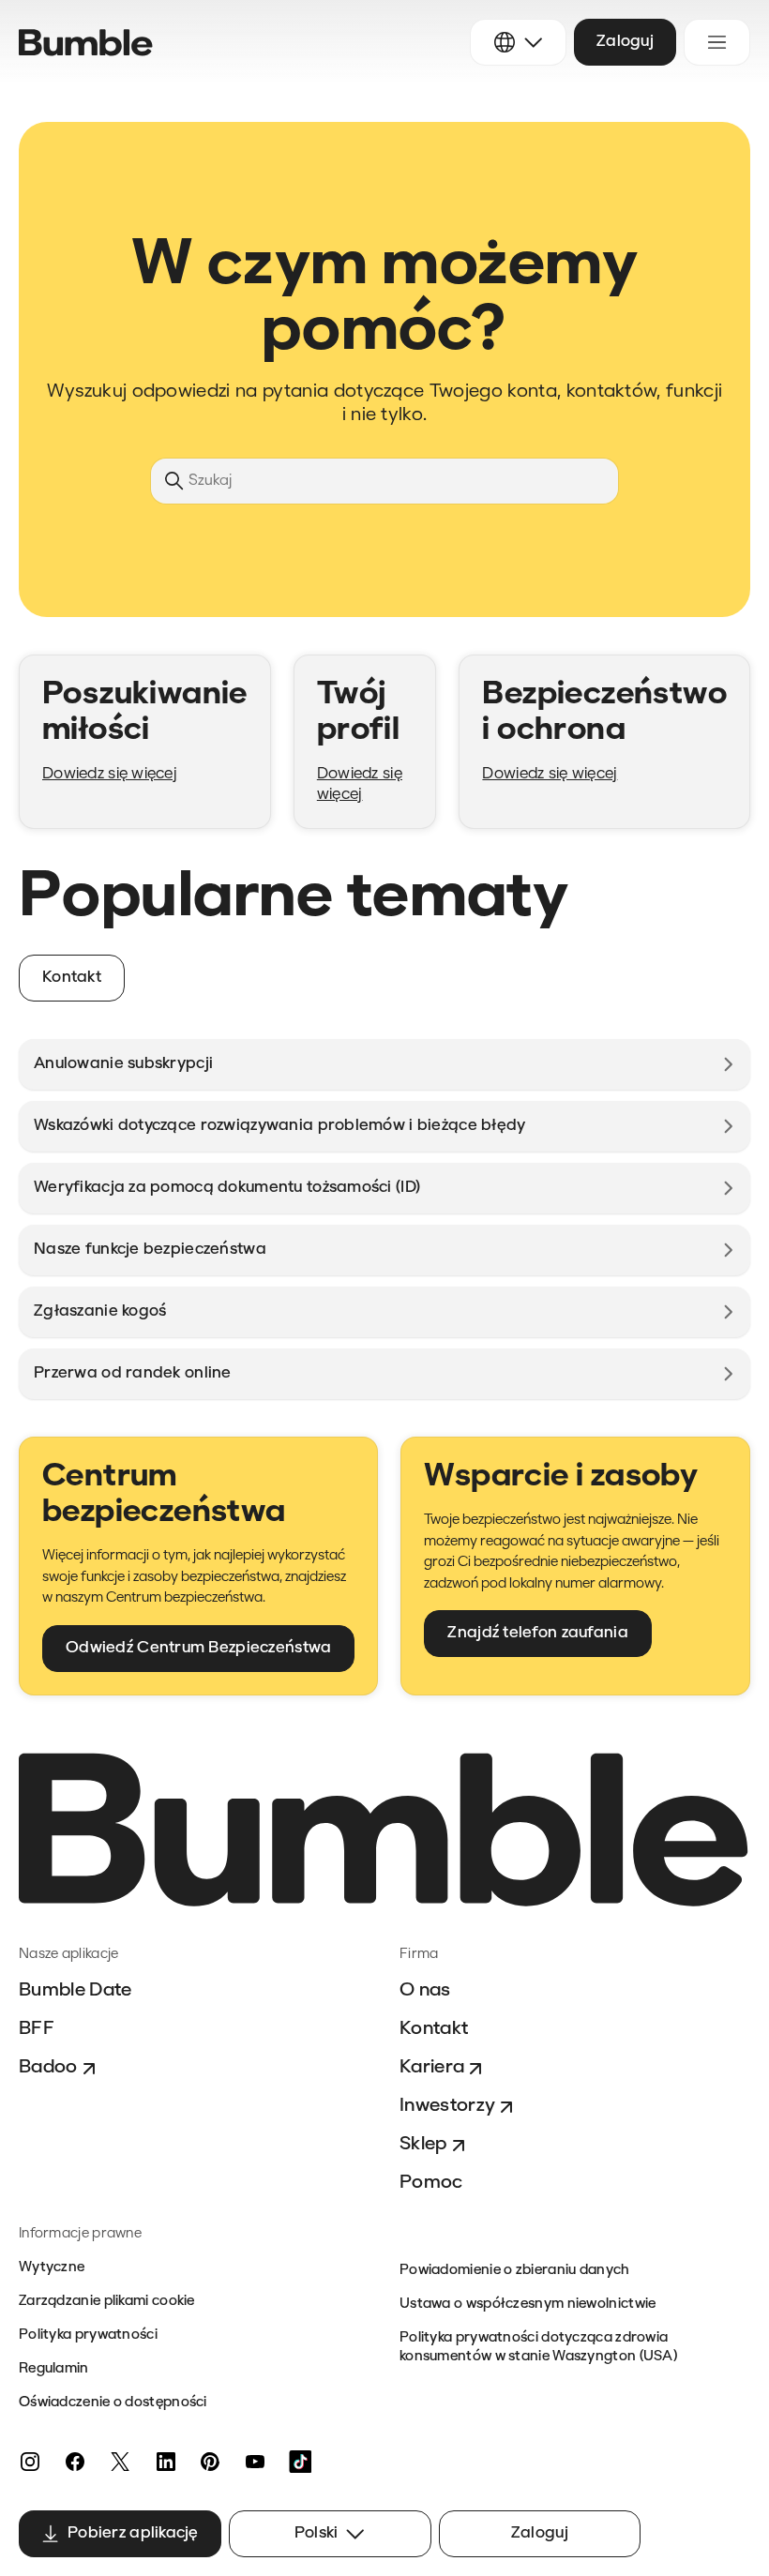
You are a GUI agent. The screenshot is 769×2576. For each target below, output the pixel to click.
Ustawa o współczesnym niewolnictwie (528, 2305)
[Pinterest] (210, 2462)
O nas (425, 1991)
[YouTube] (255, 2462)
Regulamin (54, 2369)
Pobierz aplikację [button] (133, 2533)
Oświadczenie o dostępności (113, 2403)
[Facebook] (75, 2462)
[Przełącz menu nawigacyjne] (717, 42)
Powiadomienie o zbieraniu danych (515, 2271)
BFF (37, 2029)
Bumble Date (75, 1991)
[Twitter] (120, 2462)
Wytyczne (52, 2268)
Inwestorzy (447, 2106)
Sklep (423, 2145)
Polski (317, 2533)
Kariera (432, 2068)
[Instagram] (30, 2462)
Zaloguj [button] (625, 42)
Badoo (48, 2068)
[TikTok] (300, 2462)
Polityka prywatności (88, 2335)
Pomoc (431, 2183)
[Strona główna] (86, 43)
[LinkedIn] (165, 2462)
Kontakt (434, 2029)
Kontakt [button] (72, 978)
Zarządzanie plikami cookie (107, 2302)
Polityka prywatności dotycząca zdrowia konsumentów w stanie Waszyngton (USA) (538, 2348)
